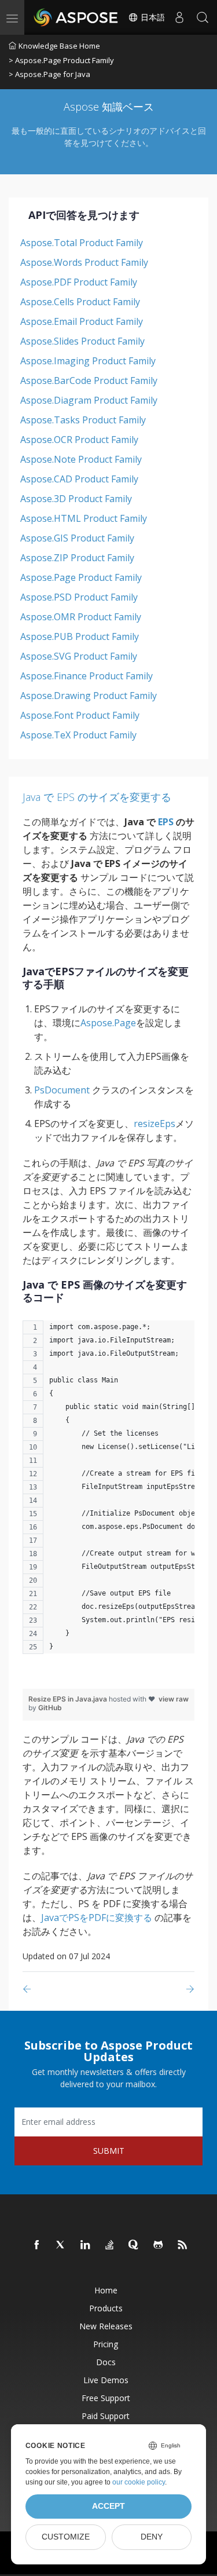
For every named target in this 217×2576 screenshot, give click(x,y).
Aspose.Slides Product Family (82, 341)
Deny (152, 2537)
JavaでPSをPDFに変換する (97, 1918)
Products (106, 2308)
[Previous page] (29, 1989)
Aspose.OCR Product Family (79, 440)
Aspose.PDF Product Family (79, 282)
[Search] (203, 17)
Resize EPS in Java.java (69, 1699)
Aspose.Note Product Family (81, 459)
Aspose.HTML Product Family (84, 518)
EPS (166, 822)
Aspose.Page (108, 1023)
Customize (66, 2537)
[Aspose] (76, 17)
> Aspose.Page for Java (49, 74)
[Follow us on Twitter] (61, 2245)
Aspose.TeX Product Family (78, 735)
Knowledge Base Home (59, 46)
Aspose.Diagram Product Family (89, 400)
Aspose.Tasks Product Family (83, 420)
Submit (109, 2151)
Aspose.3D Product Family (76, 499)
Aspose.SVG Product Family (79, 656)
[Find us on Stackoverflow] (110, 2245)
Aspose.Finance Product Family (87, 676)
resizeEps (155, 1124)
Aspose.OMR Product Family (81, 617)
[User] (179, 17)
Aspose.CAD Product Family (79, 479)
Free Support (106, 2398)
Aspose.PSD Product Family (79, 597)
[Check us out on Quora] (134, 2245)
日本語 (152, 17)
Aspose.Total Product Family (82, 243)
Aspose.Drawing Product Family (89, 696)
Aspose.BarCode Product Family (89, 380)
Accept (108, 2506)
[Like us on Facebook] (37, 2245)
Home (106, 2290)
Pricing (106, 2344)
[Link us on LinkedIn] (86, 2245)
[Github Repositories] (159, 2245)
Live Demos (106, 2380)
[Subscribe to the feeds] (183, 2245)
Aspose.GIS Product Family (77, 538)
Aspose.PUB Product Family (80, 636)
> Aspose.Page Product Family (61, 60)
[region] (108, 1493)
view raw (174, 1699)
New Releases (106, 2326)
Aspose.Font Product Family (80, 715)
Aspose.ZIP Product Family (77, 558)
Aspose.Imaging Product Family (88, 361)
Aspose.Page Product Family (81, 577)
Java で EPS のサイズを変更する (97, 797)
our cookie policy (139, 2482)
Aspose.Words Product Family (84, 262)
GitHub (50, 1708)
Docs (106, 2362)
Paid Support (106, 2416)
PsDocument (62, 1090)
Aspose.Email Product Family (82, 321)
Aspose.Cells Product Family (80, 302)
